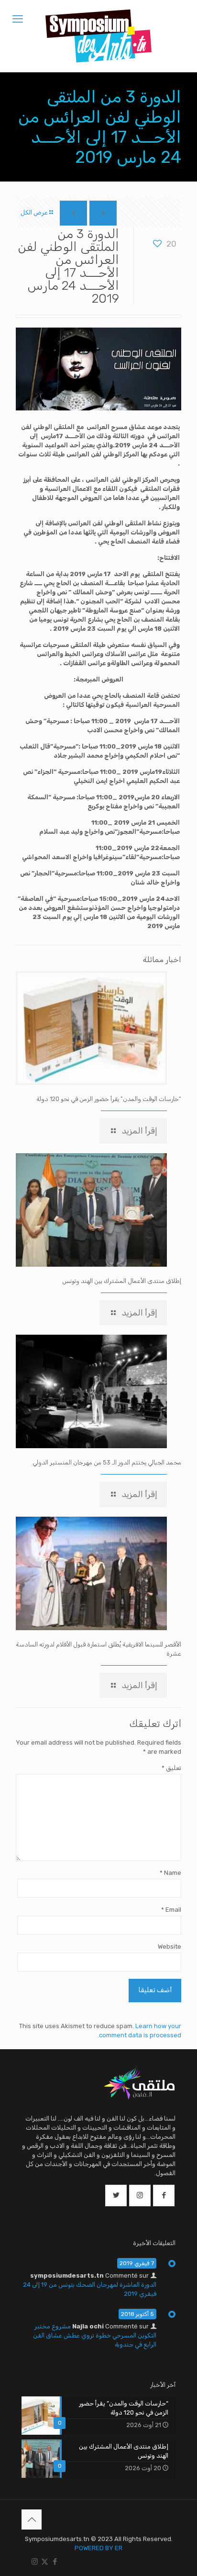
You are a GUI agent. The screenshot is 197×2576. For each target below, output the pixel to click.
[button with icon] (164, 2196)
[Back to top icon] (32, 2519)
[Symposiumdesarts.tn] (98, 36)
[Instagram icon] (35, 2562)
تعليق (171, 1768)
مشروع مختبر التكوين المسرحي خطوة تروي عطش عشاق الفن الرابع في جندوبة (95, 2335)
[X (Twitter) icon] (45, 2562)
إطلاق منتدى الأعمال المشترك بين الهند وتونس (122, 1281)
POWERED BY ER (98, 2548)
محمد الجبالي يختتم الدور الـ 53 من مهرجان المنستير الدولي (107, 1462)
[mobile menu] (18, 19)
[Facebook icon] (55, 2562)
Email (171, 1910)
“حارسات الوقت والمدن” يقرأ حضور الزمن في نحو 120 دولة (109, 1099)
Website (170, 1946)
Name (170, 1873)
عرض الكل (34, 212)
